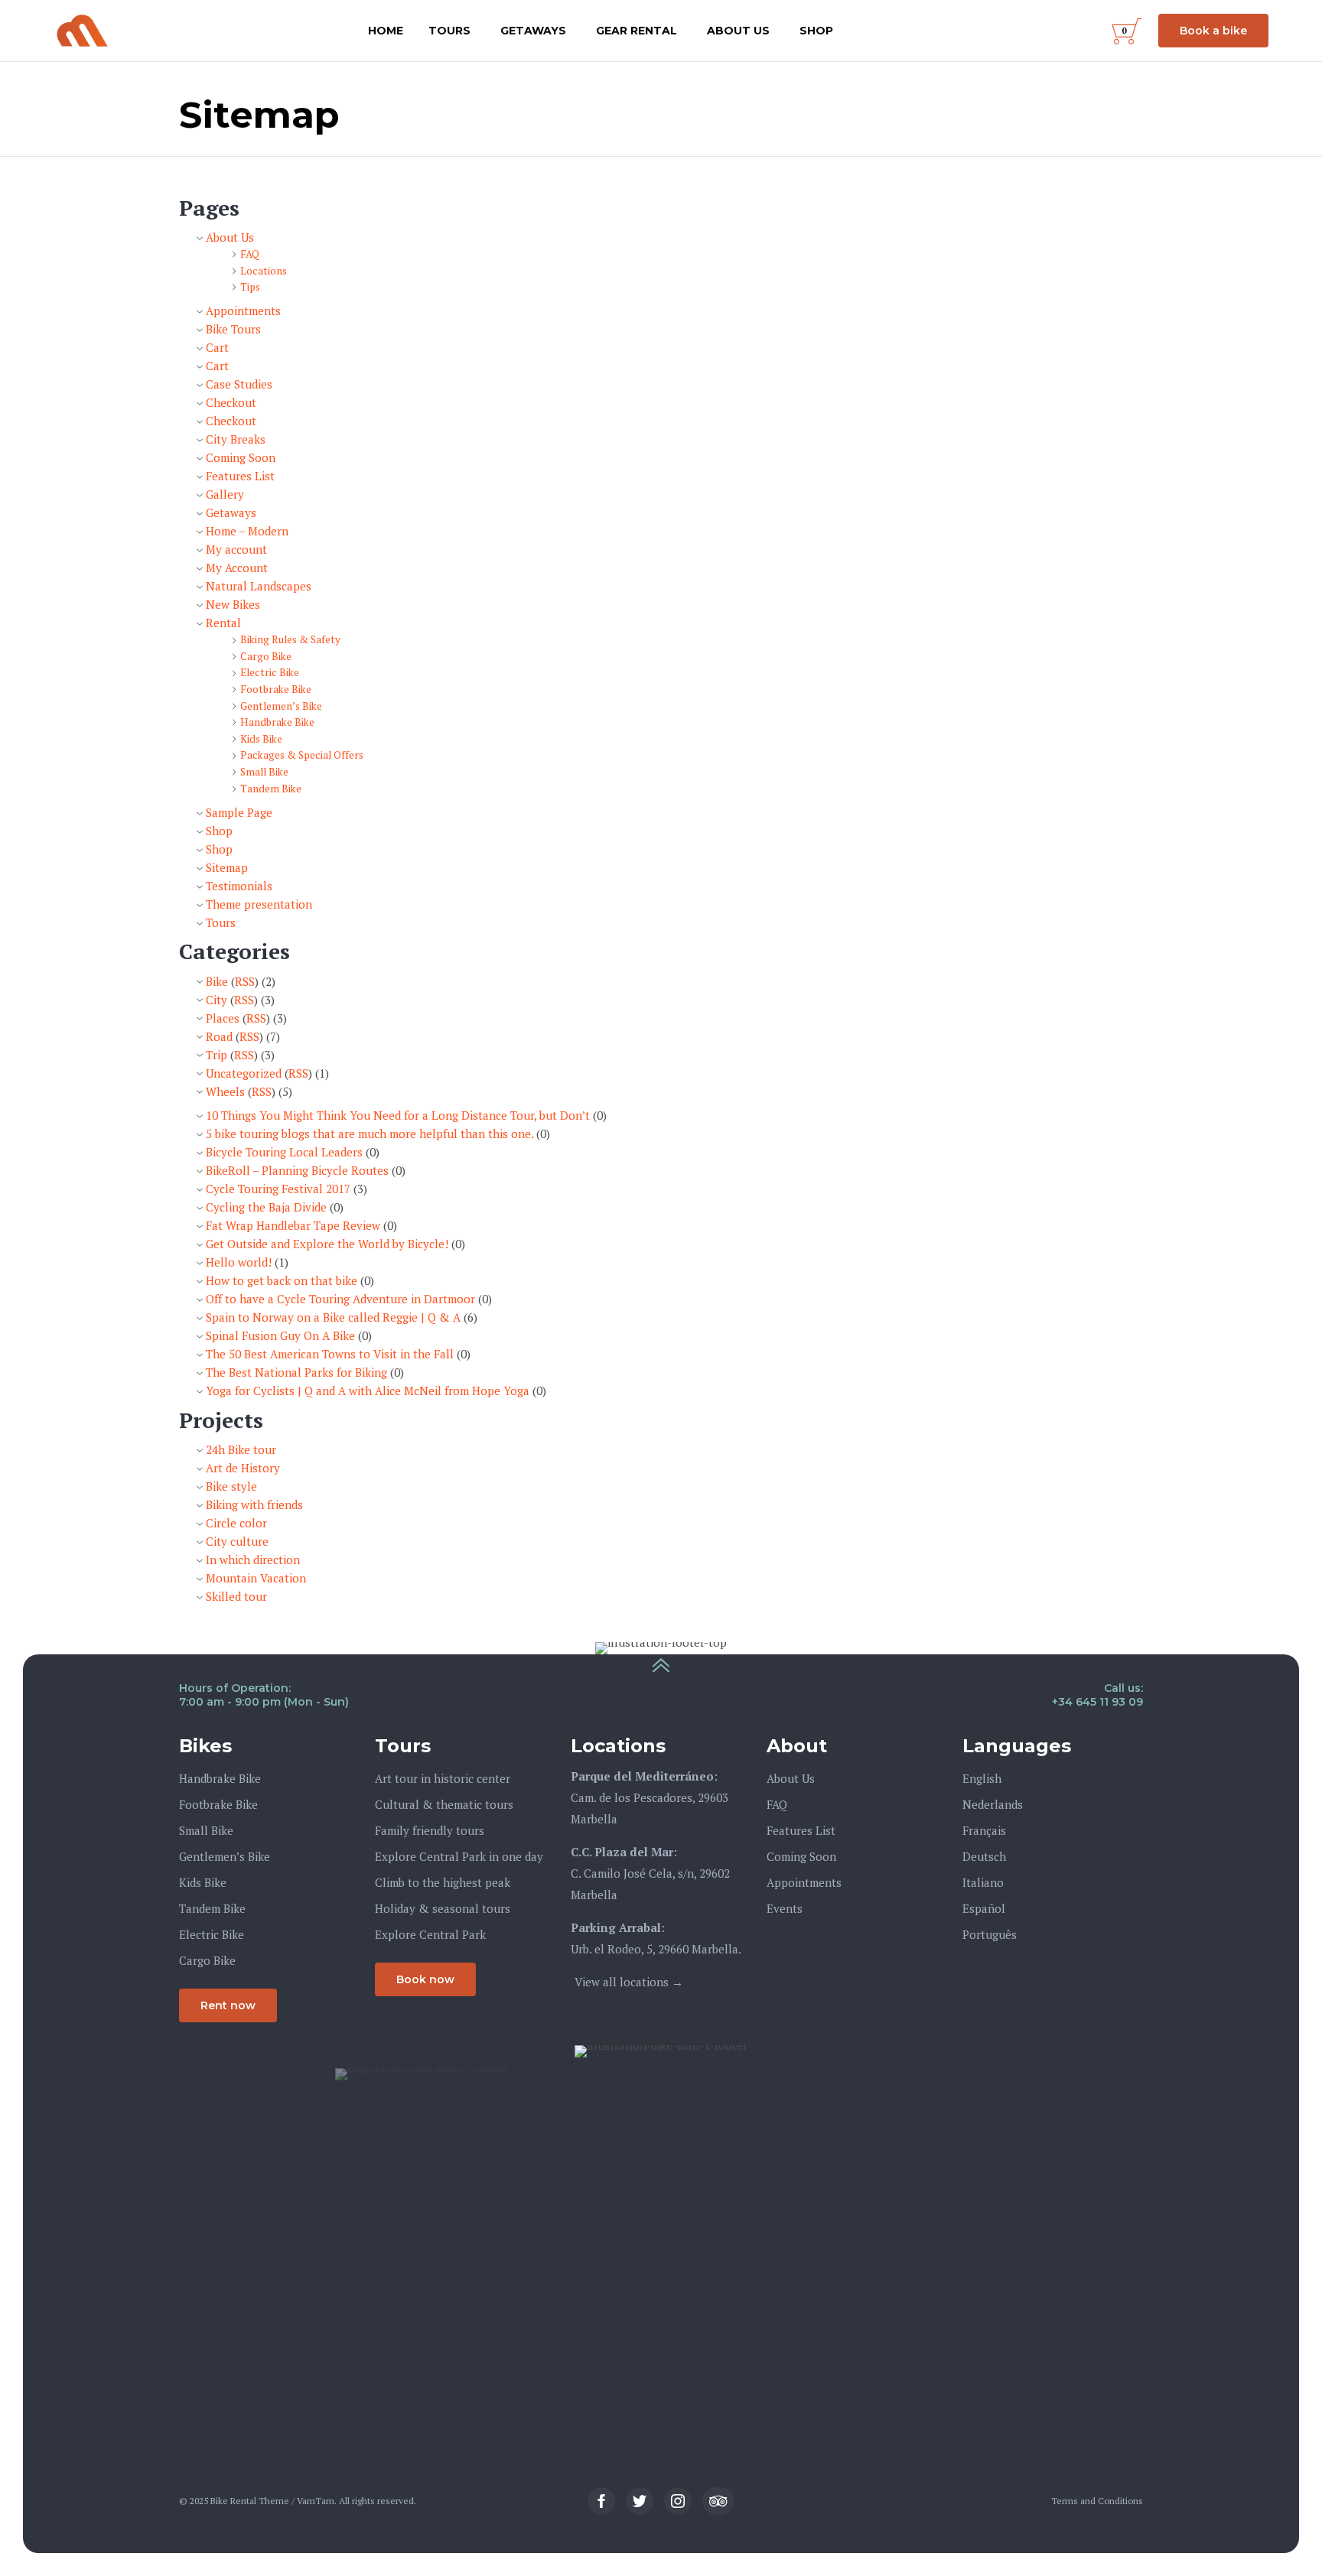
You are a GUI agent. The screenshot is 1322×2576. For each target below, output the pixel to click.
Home (386, 31)
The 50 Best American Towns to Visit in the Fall (330, 1354)
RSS (245, 981)
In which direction (253, 1560)
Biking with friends (254, 1504)
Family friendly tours (430, 1830)
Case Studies (239, 384)
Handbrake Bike (277, 722)
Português (990, 1934)
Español (984, 1908)
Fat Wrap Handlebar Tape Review (293, 1225)
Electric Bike (270, 672)
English (982, 1778)
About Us (738, 31)
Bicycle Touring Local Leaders (284, 1152)
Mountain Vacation (256, 1578)
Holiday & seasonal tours (443, 1908)
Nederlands (993, 1804)
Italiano (983, 1882)
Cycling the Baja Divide (266, 1207)
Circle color (236, 1523)
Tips (250, 287)
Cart (217, 347)
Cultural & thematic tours (444, 1804)
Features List (240, 476)
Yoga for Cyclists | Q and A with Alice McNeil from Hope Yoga (368, 1390)
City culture (237, 1541)
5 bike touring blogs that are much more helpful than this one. (370, 1134)
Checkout (231, 402)
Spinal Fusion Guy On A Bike (280, 1335)
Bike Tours (233, 329)
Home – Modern (247, 531)
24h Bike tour (241, 1449)
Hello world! (239, 1262)
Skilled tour (236, 1596)
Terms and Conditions (1097, 2501)
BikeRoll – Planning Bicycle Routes (297, 1170)
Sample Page (239, 812)
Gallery (225, 494)
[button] (1213, 31)
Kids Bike (261, 739)
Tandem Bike (271, 789)
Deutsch (984, 1856)
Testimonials (239, 886)
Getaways (533, 31)
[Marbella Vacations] (82, 31)
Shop (816, 31)
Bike (217, 981)
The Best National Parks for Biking (296, 1372)
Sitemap (227, 867)
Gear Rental (637, 31)
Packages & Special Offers (302, 755)
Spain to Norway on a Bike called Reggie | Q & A (333, 1317)
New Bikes (233, 604)
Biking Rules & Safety (290, 639)
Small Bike (264, 772)
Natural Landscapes (259, 586)
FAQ (250, 254)
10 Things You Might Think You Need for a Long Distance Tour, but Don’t (398, 1115)
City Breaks (236, 439)
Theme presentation (259, 904)
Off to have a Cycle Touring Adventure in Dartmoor (340, 1299)
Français (984, 1830)
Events (785, 1908)
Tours (449, 31)
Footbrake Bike (276, 689)
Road (219, 1036)
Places (223, 1018)
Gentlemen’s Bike (281, 706)
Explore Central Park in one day (459, 1856)
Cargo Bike (266, 656)
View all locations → (629, 1982)
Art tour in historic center (443, 1778)
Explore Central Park (430, 1934)
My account (236, 549)
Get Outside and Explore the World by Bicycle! (327, 1244)
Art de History (243, 1468)
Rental (223, 623)
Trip (217, 1055)
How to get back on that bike (282, 1280)
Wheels (225, 1091)
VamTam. (317, 2501)
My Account (237, 568)
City (217, 1000)
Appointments (243, 311)
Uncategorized (244, 1073)
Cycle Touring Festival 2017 (278, 1189)
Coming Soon (241, 457)
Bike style (231, 1486)
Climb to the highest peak (443, 1882)
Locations (264, 271)
